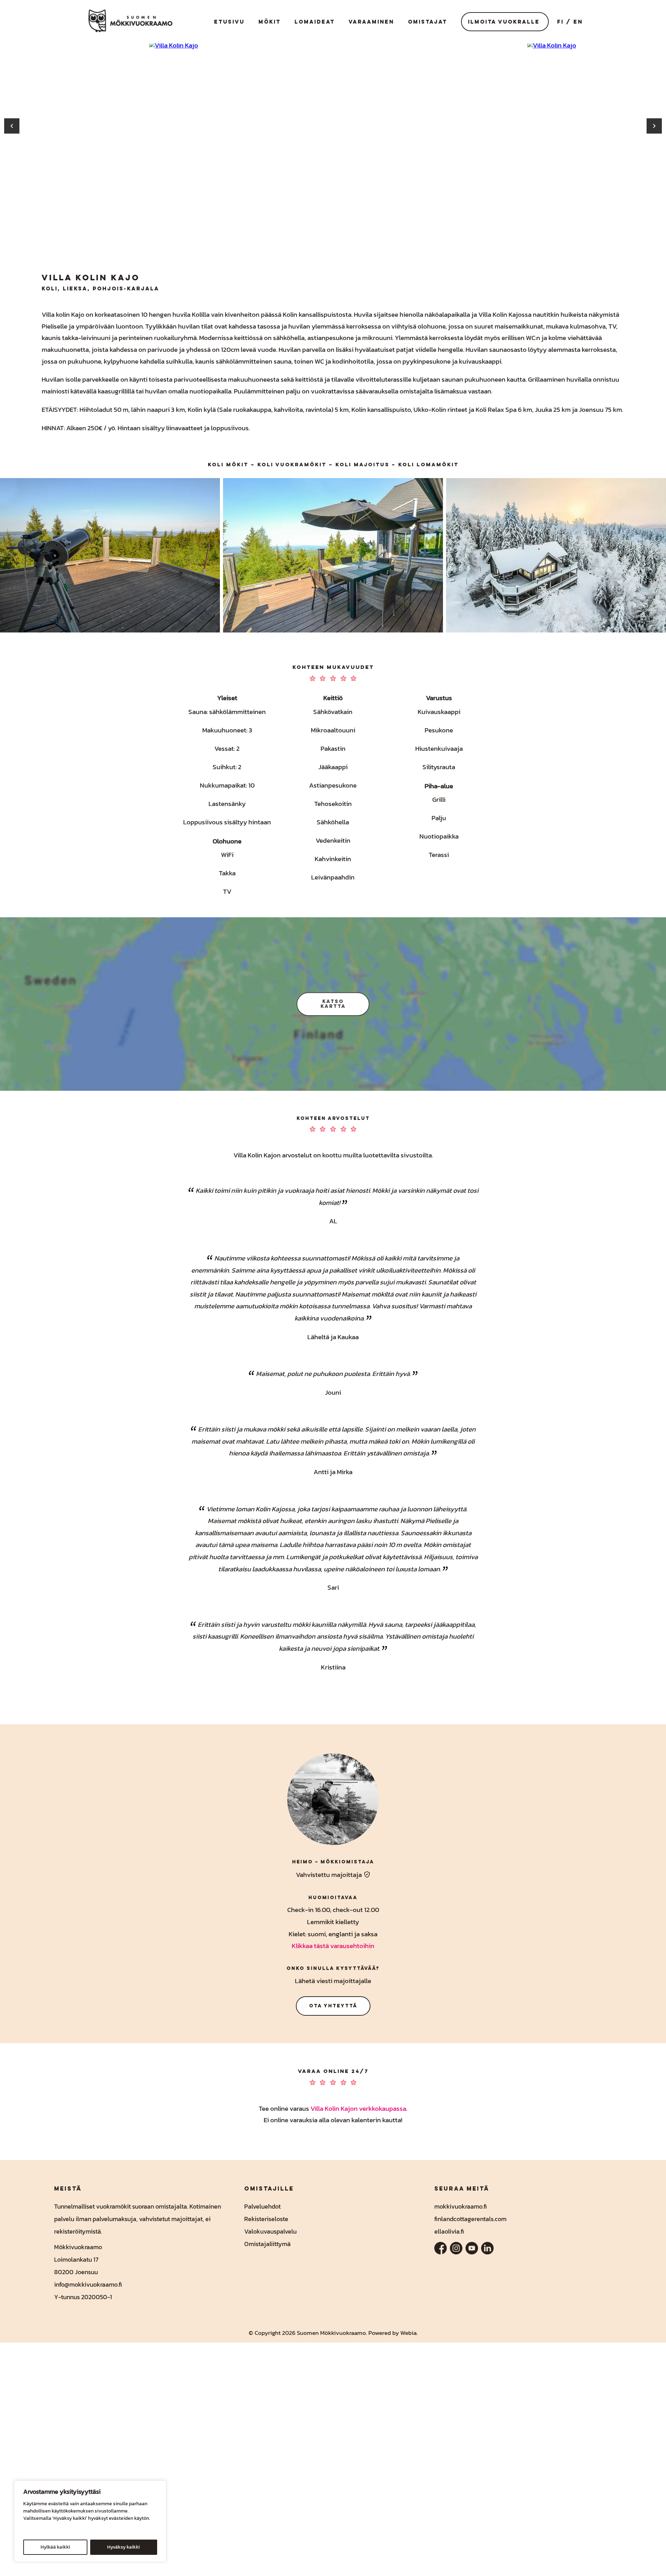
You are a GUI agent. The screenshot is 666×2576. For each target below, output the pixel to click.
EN (578, 22)
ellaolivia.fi (449, 2231)
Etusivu (229, 22)
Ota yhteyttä (333, 2006)
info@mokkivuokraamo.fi (88, 2284)
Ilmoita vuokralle (504, 22)
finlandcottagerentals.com (470, 2219)
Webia (408, 2333)
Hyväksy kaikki (123, 2547)
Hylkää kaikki (55, 2547)
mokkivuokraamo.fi (461, 2206)
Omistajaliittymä (267, 2244)
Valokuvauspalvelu (270, 2231)
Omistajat (428, 22)
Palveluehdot (262, 2206)
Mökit (270, 22)
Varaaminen (371, 22)
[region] (90, 2521)
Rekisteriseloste (266, 2219)
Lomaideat (315, 22)
